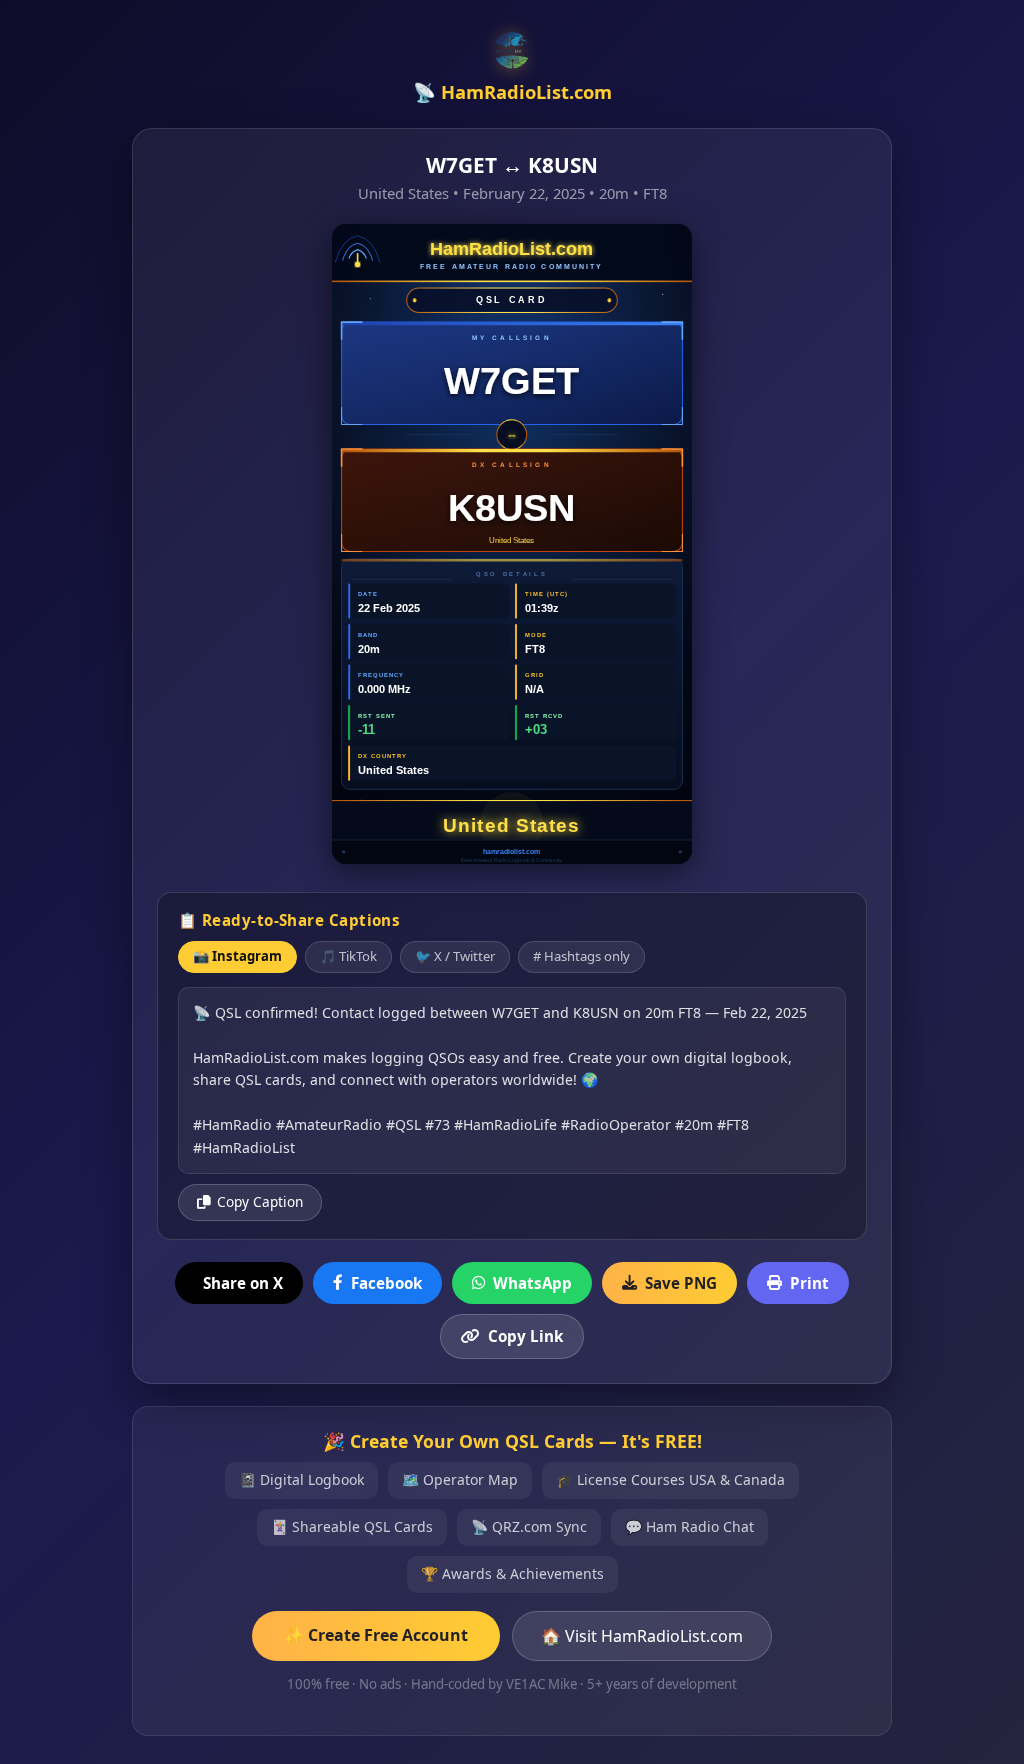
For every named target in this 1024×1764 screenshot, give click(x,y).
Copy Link (525, 1336)
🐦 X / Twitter (455, 956)
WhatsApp (532, 1283)
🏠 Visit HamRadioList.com (642, 1636)
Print (809, 1283)
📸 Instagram (237, 956)
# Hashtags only (581, 956)
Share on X (243, 1283)
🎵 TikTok (348, 956)
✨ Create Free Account (376, 1635)
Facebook (386, 1283)
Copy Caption (260, 1201)
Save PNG (681, 1283)
